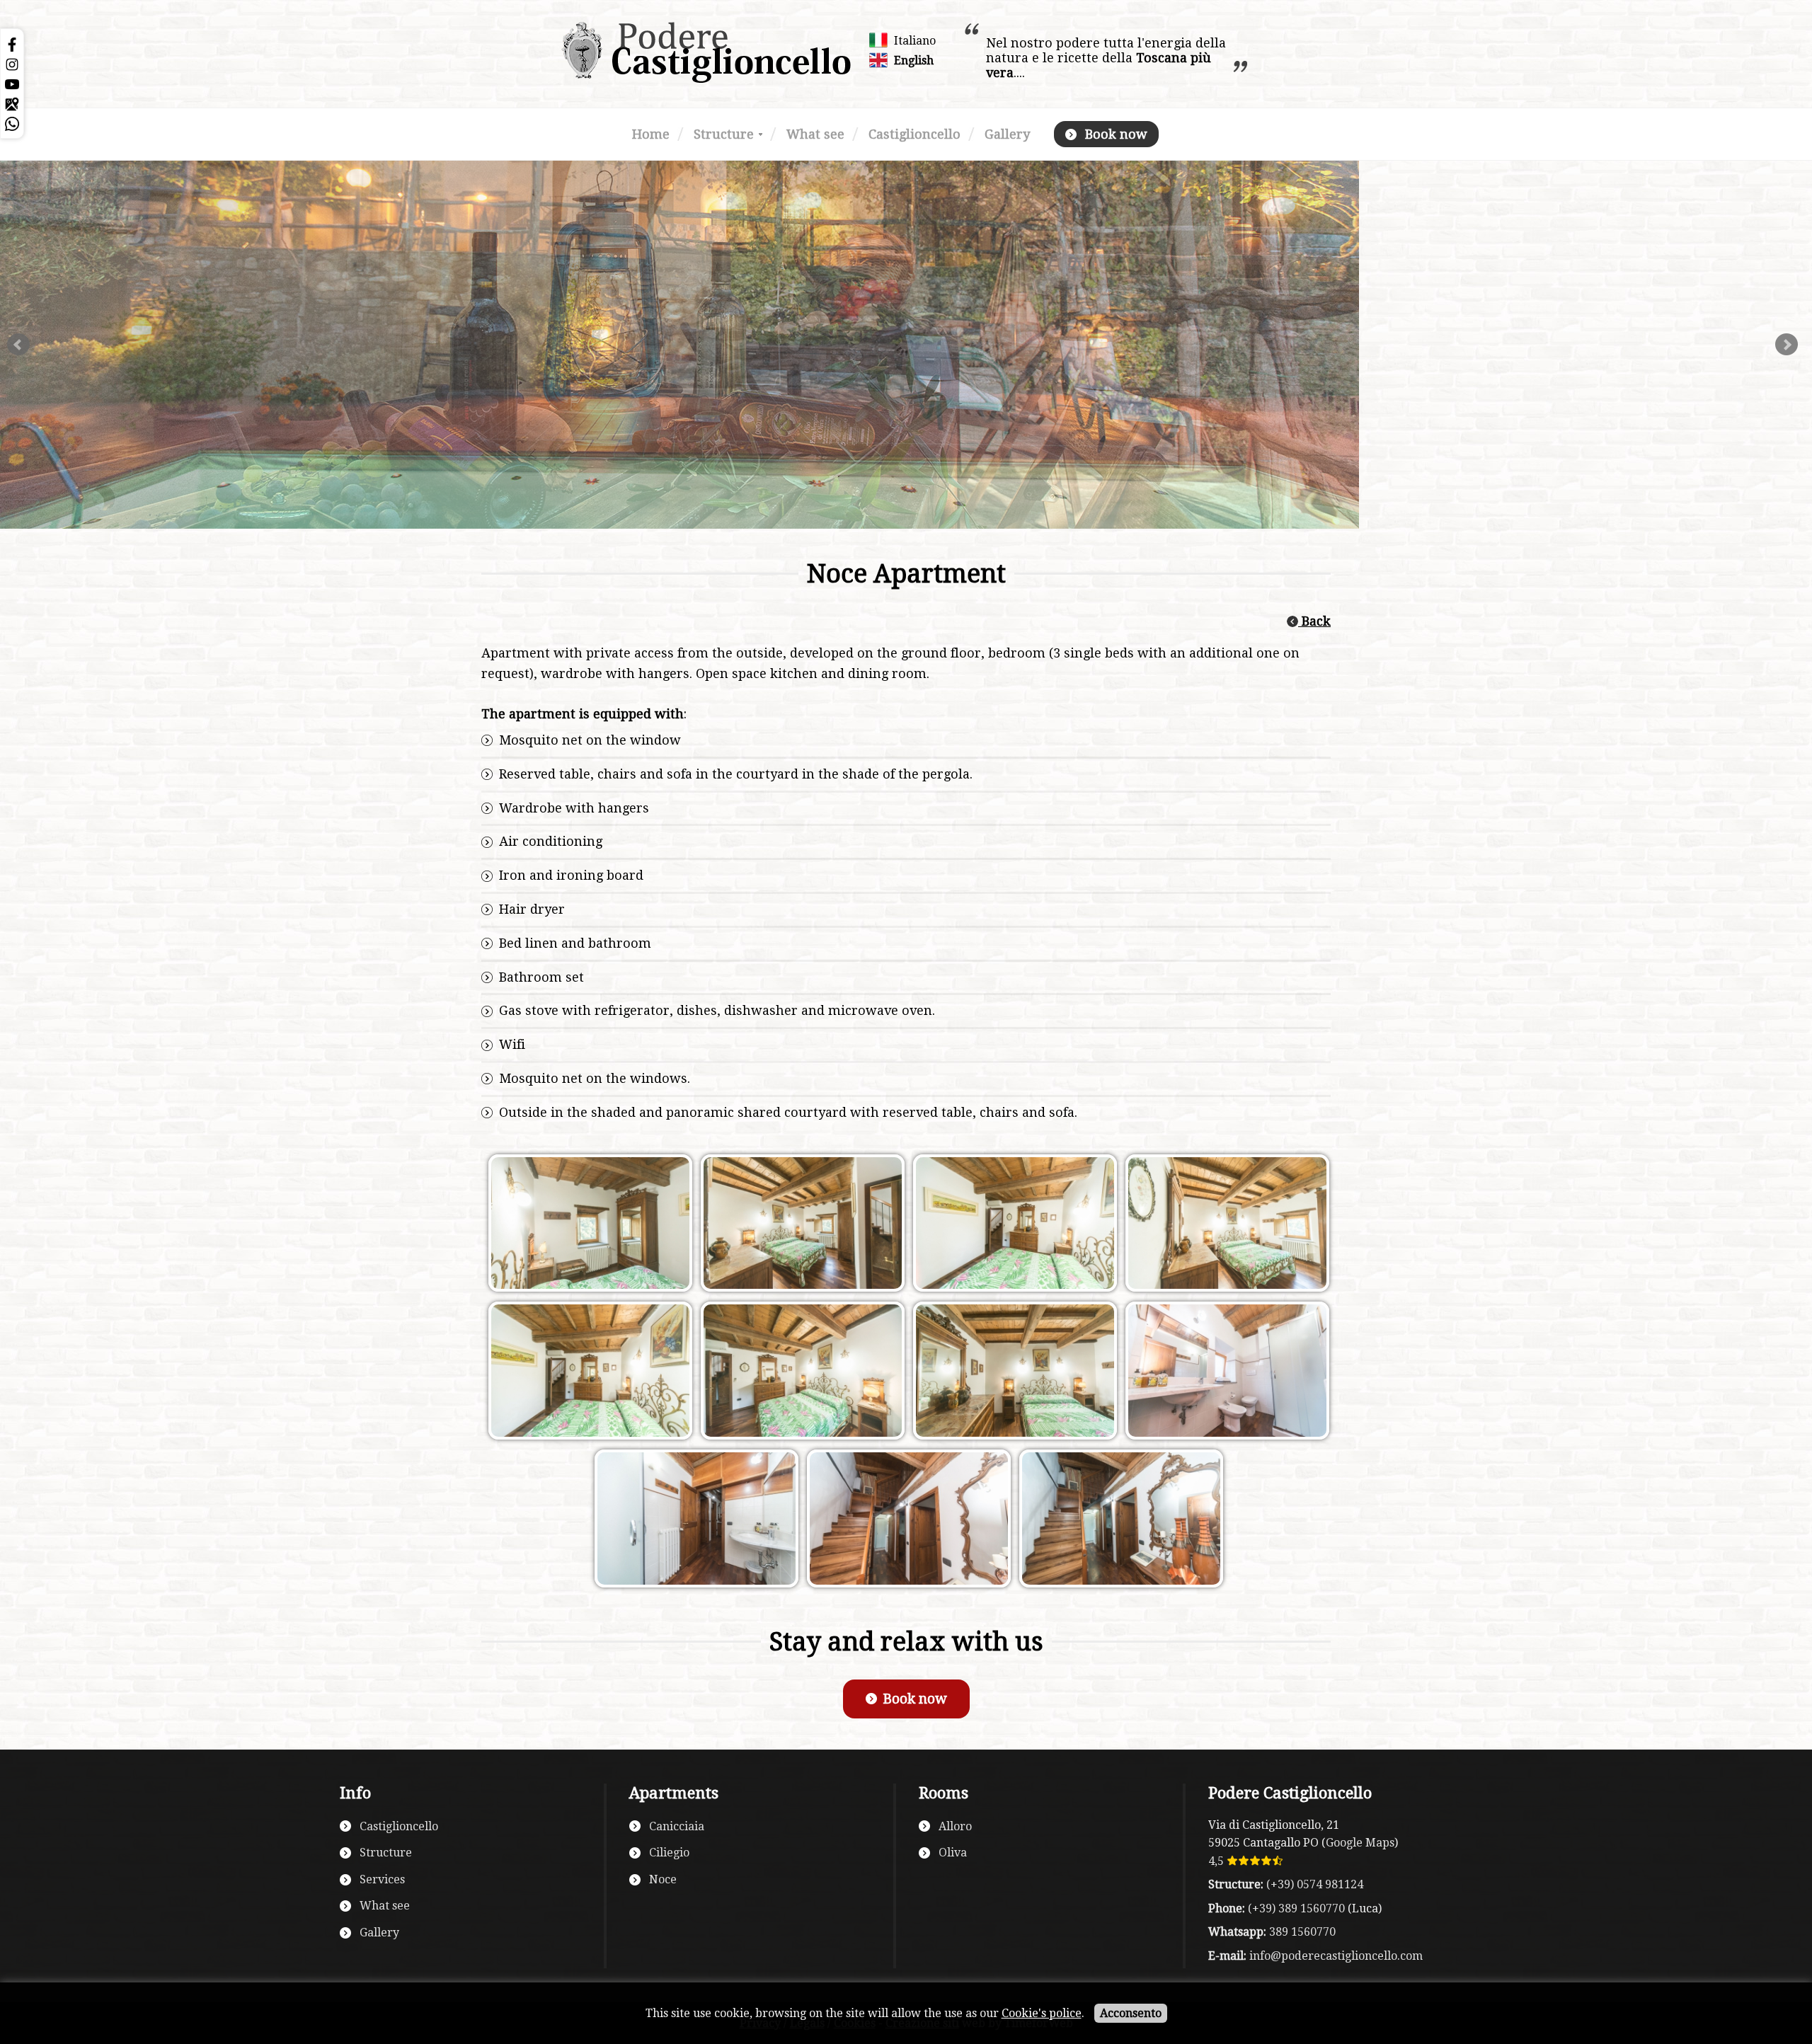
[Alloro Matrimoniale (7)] (587, 1228)
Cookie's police (1042, 2013)
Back (1314, 621)
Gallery (1007, 134)
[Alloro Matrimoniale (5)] (1012, 1228)
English (914, 61)
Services (382, 1879)
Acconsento (1131, 2013)
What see (815, 134)
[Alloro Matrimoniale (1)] (1012, 1376)
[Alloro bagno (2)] (1225, 1376)
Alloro (955, 1826)
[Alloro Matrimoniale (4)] (1225, 1228)
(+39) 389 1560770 (1296, 1908)
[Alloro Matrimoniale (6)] (800, 1228)
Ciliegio (669, 1853)
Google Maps (1360, 1843)
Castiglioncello (914, 134)
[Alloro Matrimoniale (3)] (587, 1376)
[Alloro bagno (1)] (694, 1523)
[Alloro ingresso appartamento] (1118, 1523)
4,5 (1217, 1861)
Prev (18, 345)
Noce (663, 1879)
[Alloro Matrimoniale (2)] (800, 1376)
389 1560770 (1302, 1932)
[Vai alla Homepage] (706, 80)
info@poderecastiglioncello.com (1336, 1956)
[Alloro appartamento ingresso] (906, 1523)
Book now (1116, 134)
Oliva (953, 1853)
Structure (724, 134)
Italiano (915, 41)
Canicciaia (677, 1826)
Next (1787, 345)
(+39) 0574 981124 (1315, 1884)
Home (651, 134)
